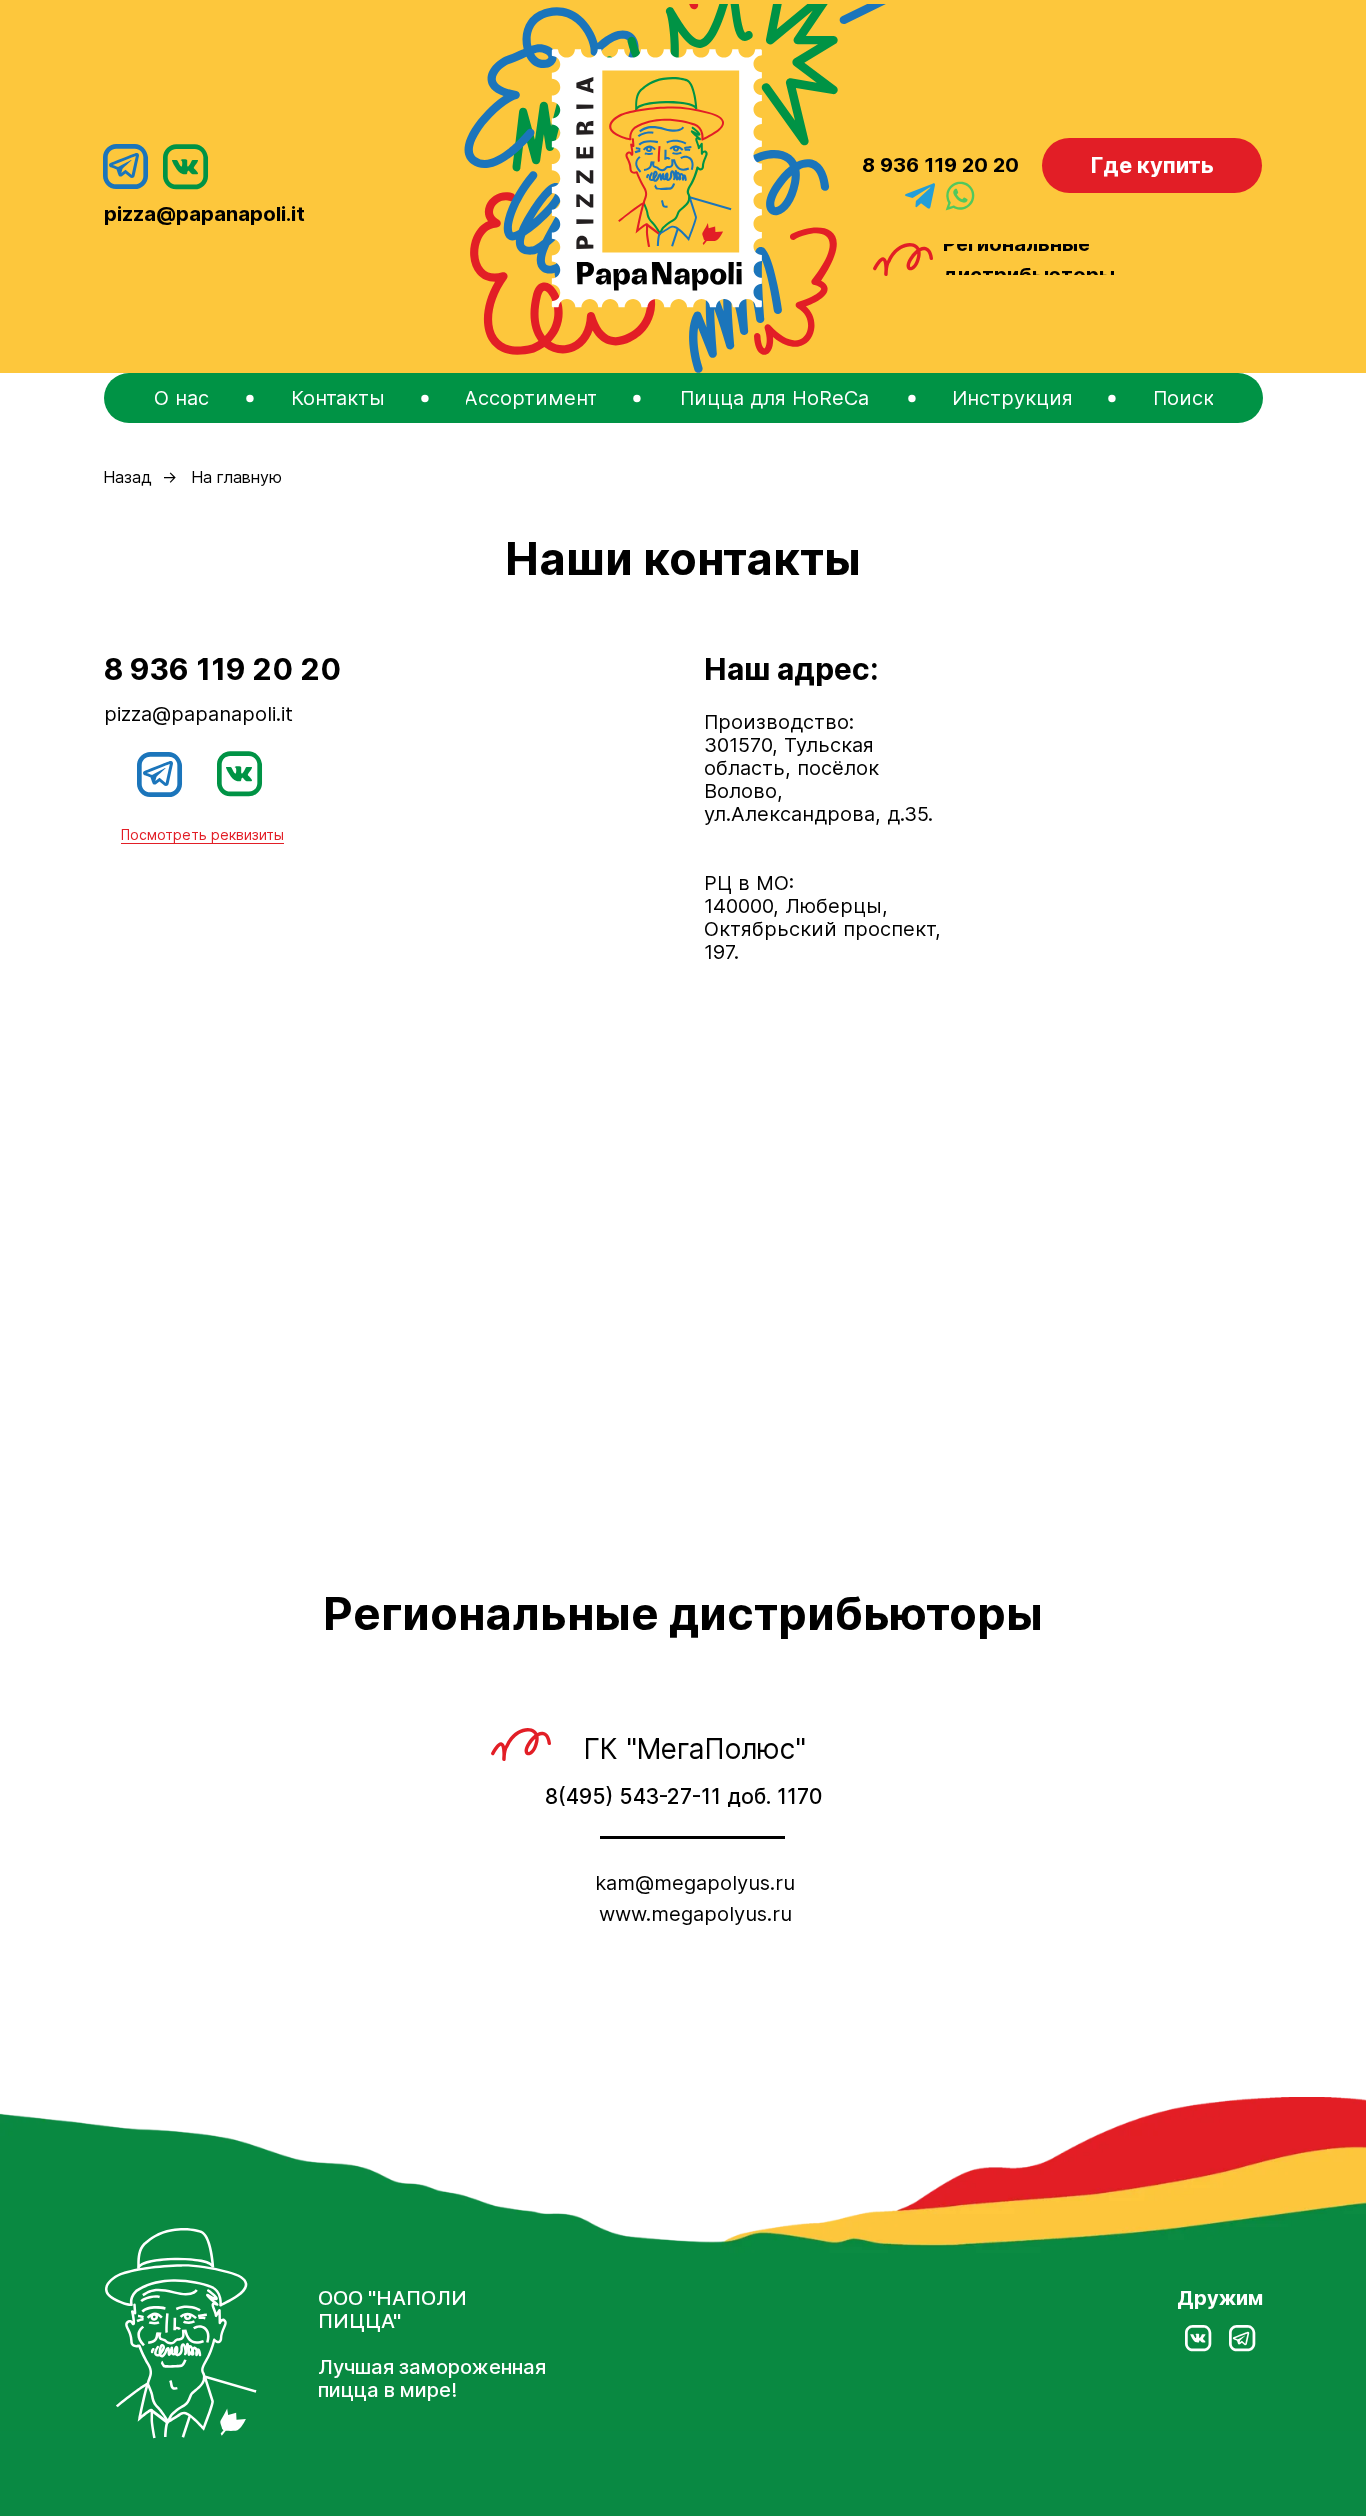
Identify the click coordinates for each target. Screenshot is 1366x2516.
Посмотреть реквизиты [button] (202, 834)
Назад (127, 477)
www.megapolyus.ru (695, 1914)
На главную (236, 477)
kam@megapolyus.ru (695, 1883)
